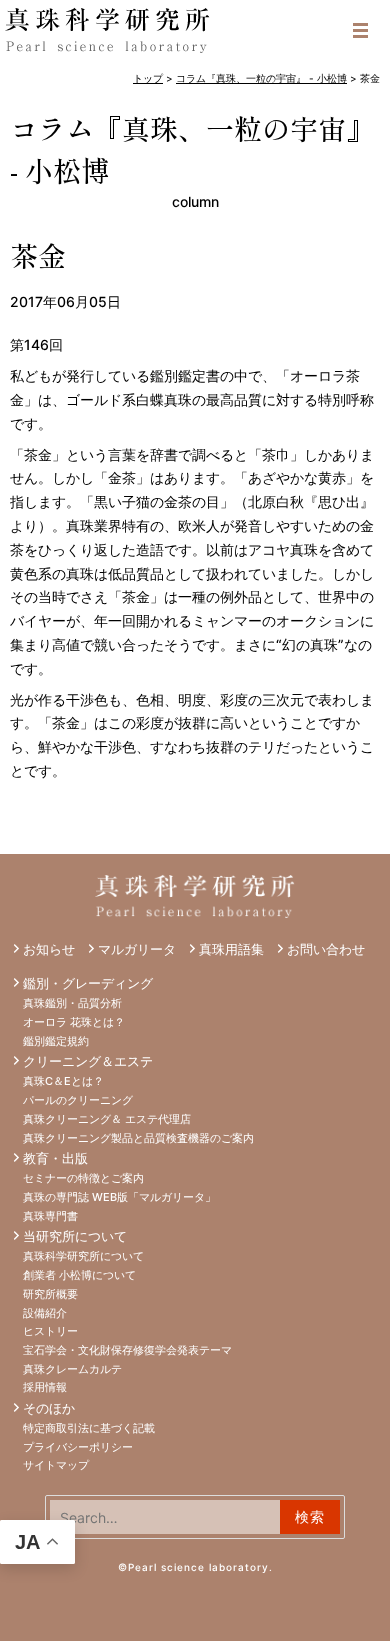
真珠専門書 (50, 1216)
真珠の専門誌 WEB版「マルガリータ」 (119, 1197)
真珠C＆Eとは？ (63, 1081)
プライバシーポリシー (78, 1447)
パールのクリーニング (78, 1100)
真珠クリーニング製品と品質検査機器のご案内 (138, 1138)
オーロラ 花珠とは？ (74, 1022)
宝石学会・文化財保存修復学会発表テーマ (127, 1350)
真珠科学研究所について (83, 1256)
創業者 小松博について (79, 1275)
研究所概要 (50, 1294)
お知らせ (49, 949)
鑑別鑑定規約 (56, 1041)
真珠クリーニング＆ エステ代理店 (107, 1119)
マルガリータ (137, 949)
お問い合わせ (326, 949)
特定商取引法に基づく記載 (89, 1428)
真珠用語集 (231, 949)
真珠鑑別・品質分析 (72, 1003)
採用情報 (45, 1387)
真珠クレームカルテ (72, 1369)
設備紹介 (45, 1313)
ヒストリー (50, 1331)
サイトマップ (56, 1465)
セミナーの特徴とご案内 (83, 1178)
